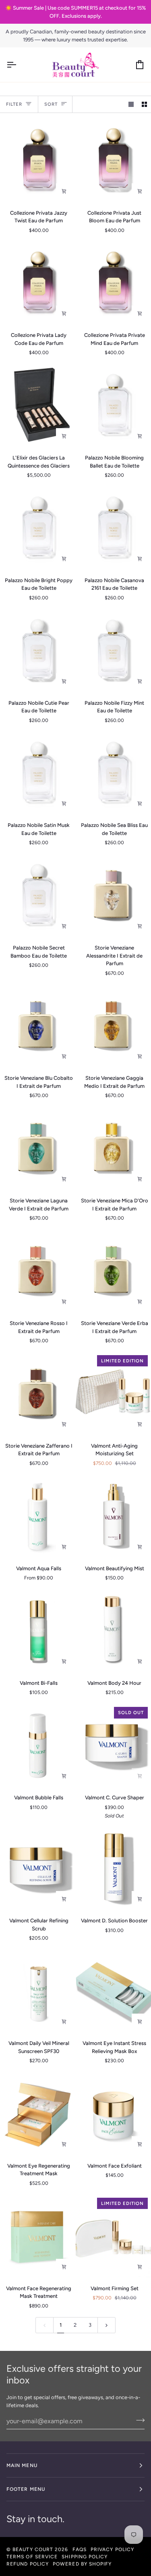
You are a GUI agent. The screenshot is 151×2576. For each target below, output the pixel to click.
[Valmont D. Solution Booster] (113, 1869)
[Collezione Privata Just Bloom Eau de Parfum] (113, 161)
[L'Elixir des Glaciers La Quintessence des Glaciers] (38, 406)
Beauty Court (33, 2549)
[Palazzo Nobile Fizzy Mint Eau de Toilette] (113, 651)
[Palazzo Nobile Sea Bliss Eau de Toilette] (113, 773)
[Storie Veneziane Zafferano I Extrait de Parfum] (38, 1394)
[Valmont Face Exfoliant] (113, 2114)
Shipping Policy (85, 2557)
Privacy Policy (112, 2549)
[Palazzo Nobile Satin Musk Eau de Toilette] (38, 773)
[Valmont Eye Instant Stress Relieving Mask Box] (113, 1991)
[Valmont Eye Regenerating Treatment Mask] (38, 2114)
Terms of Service (32, 2557)
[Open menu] (19, 65)
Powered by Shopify (82, 2564)
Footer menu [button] (26, 2489)
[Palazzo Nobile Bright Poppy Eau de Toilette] (38, 528)
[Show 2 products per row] (144, 104)
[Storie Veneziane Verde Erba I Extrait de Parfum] (113, 1271)
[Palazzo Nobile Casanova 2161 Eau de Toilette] (113, 528)
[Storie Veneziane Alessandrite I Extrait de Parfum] (113, 896)
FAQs (80, 2549)
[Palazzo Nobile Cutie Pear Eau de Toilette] (38, 651)
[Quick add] (64, 1547)
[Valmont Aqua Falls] (38, 1516)
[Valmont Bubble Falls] (38, 1745)
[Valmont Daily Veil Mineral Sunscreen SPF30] (38, 1991)
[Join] (138, 2420)
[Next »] (107, 2325)
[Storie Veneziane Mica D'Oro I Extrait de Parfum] (113, 1149)
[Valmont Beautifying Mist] (113, 1516)
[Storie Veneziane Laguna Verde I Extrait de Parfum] (38, 1149)
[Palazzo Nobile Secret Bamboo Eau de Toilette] (38, 896)
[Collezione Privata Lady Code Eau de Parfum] (38, 283)
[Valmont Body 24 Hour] (113, 1631)
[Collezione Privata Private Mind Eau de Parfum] (113, 283)
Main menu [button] (22, 2465)
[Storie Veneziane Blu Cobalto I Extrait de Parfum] (38, 1026)
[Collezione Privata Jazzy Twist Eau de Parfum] (38, 161)
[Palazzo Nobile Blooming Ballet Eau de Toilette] (113, 406)
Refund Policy (28, 2564)
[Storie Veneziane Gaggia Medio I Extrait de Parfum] (113, 1026)
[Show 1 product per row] (131, 104)
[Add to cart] (64, 191)
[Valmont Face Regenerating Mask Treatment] (38, 2236)
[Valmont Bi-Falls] (38, 1631)
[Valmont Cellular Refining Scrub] (38, 1869)
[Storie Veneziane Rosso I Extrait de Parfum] (38, 1271)
